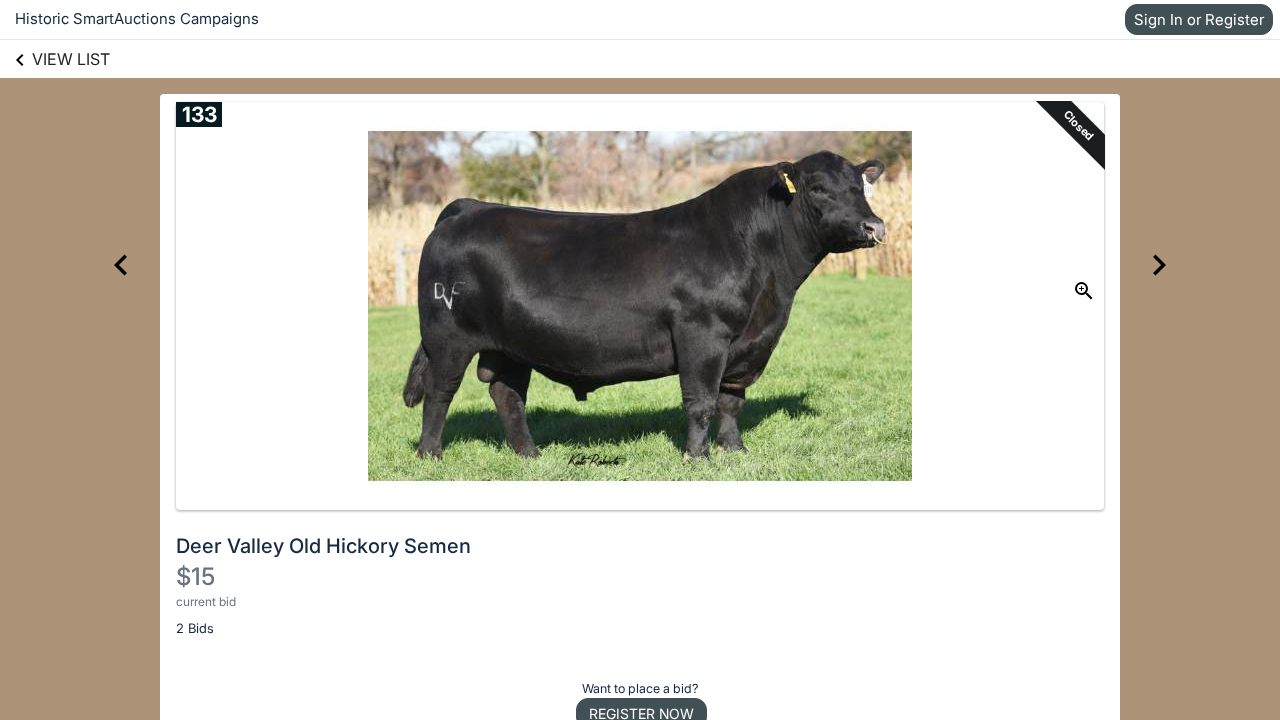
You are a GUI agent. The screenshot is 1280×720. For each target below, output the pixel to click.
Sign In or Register (1199, 19)
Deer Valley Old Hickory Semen (323, 546)
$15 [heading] (195, 576)
